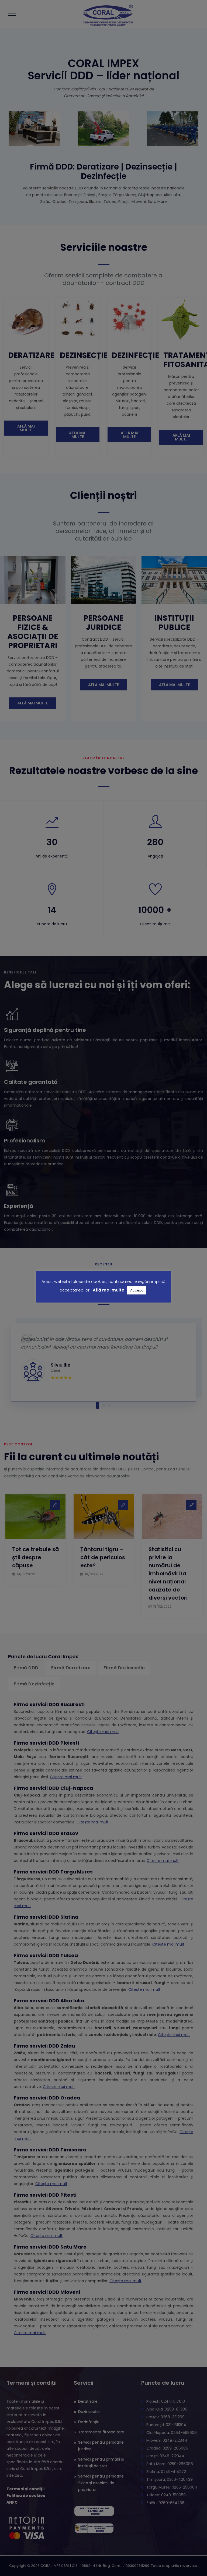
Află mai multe (108, 1290)
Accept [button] (137, 1290)
